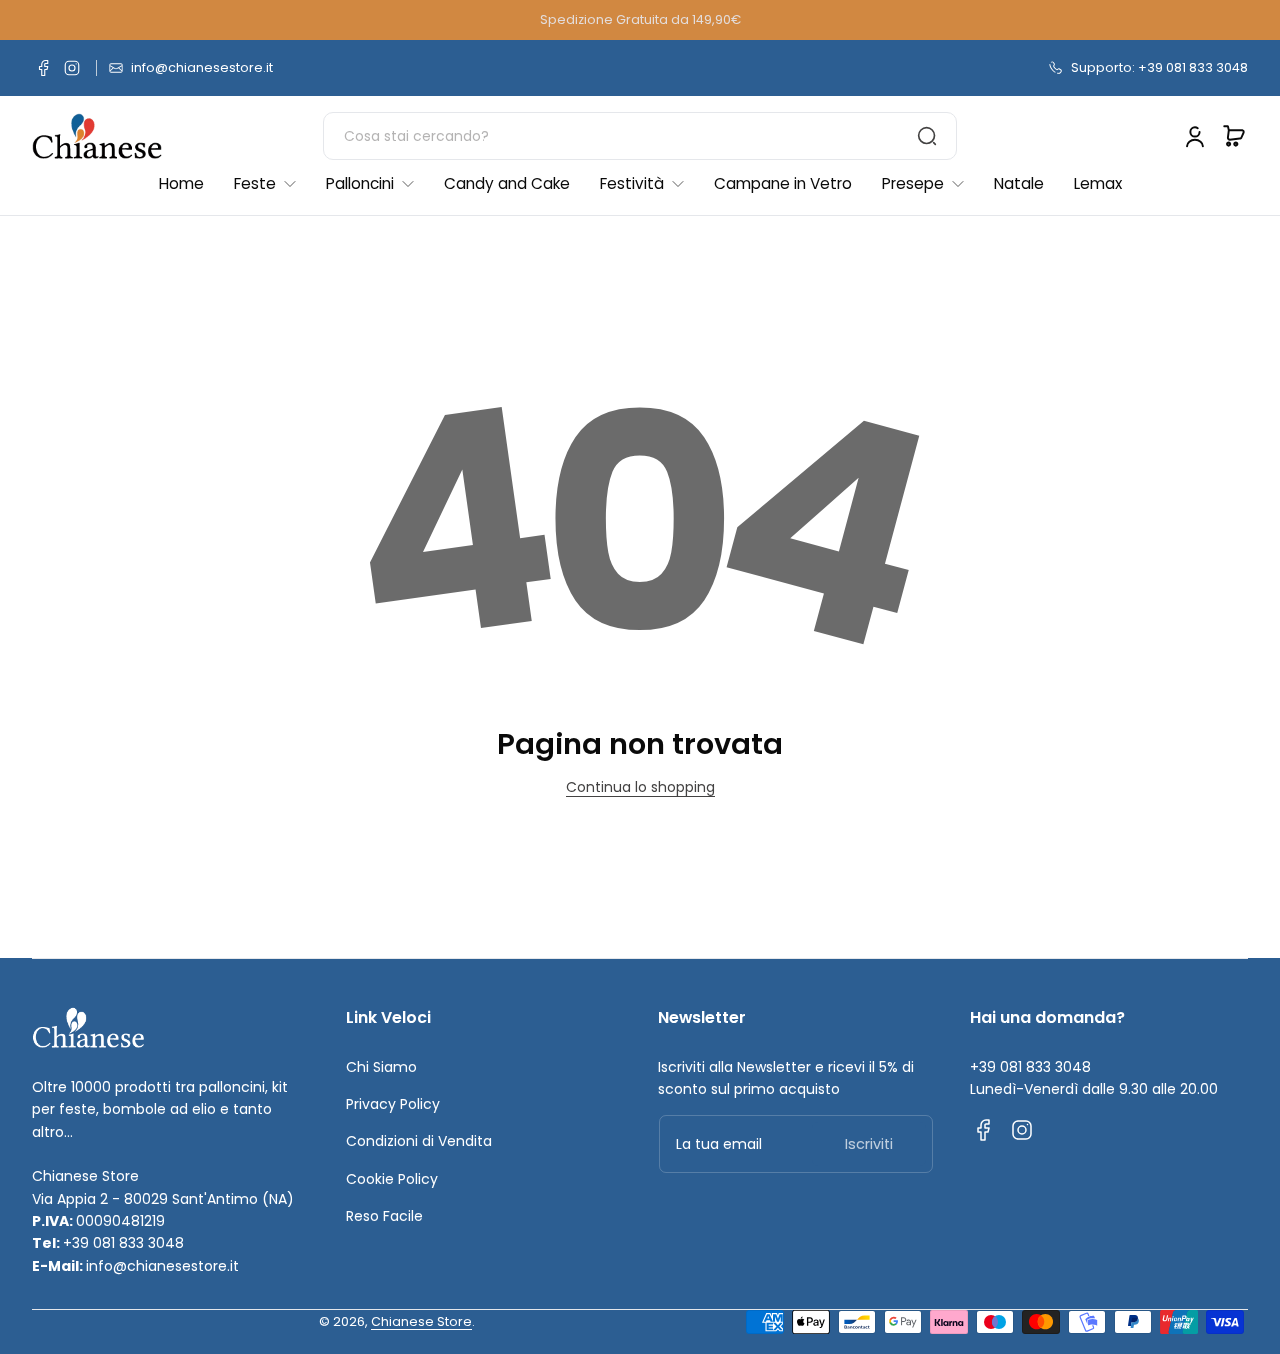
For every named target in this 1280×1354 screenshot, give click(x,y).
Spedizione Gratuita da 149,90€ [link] (640, 19)
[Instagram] (72, 68)
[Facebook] (44, 68)
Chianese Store (421, 1321)
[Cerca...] (927, 136)
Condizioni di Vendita (419, 1141)
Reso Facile (384, 1216)
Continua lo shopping (640, 787)
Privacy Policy (393, 1104)
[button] (1234, 136)
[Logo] (97, 136)
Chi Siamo (381, 1067)
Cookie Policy (392, 1179)
